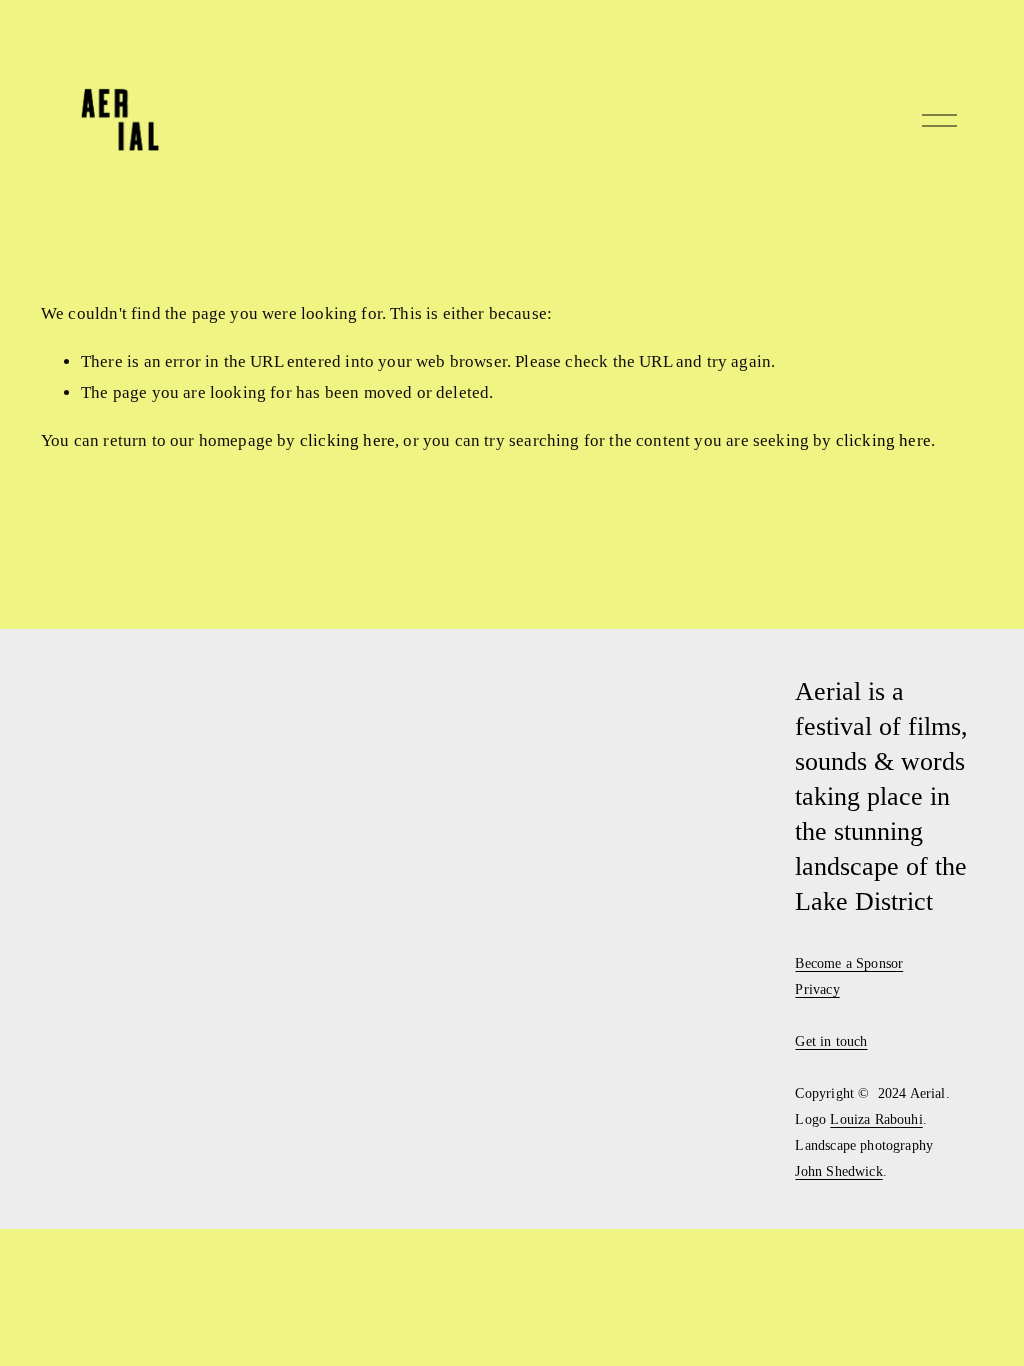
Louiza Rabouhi (876, 1119)
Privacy (817, 989)
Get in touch (831, 1041)
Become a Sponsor (849, 963)
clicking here (347, 440)
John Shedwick (838, 1171)
